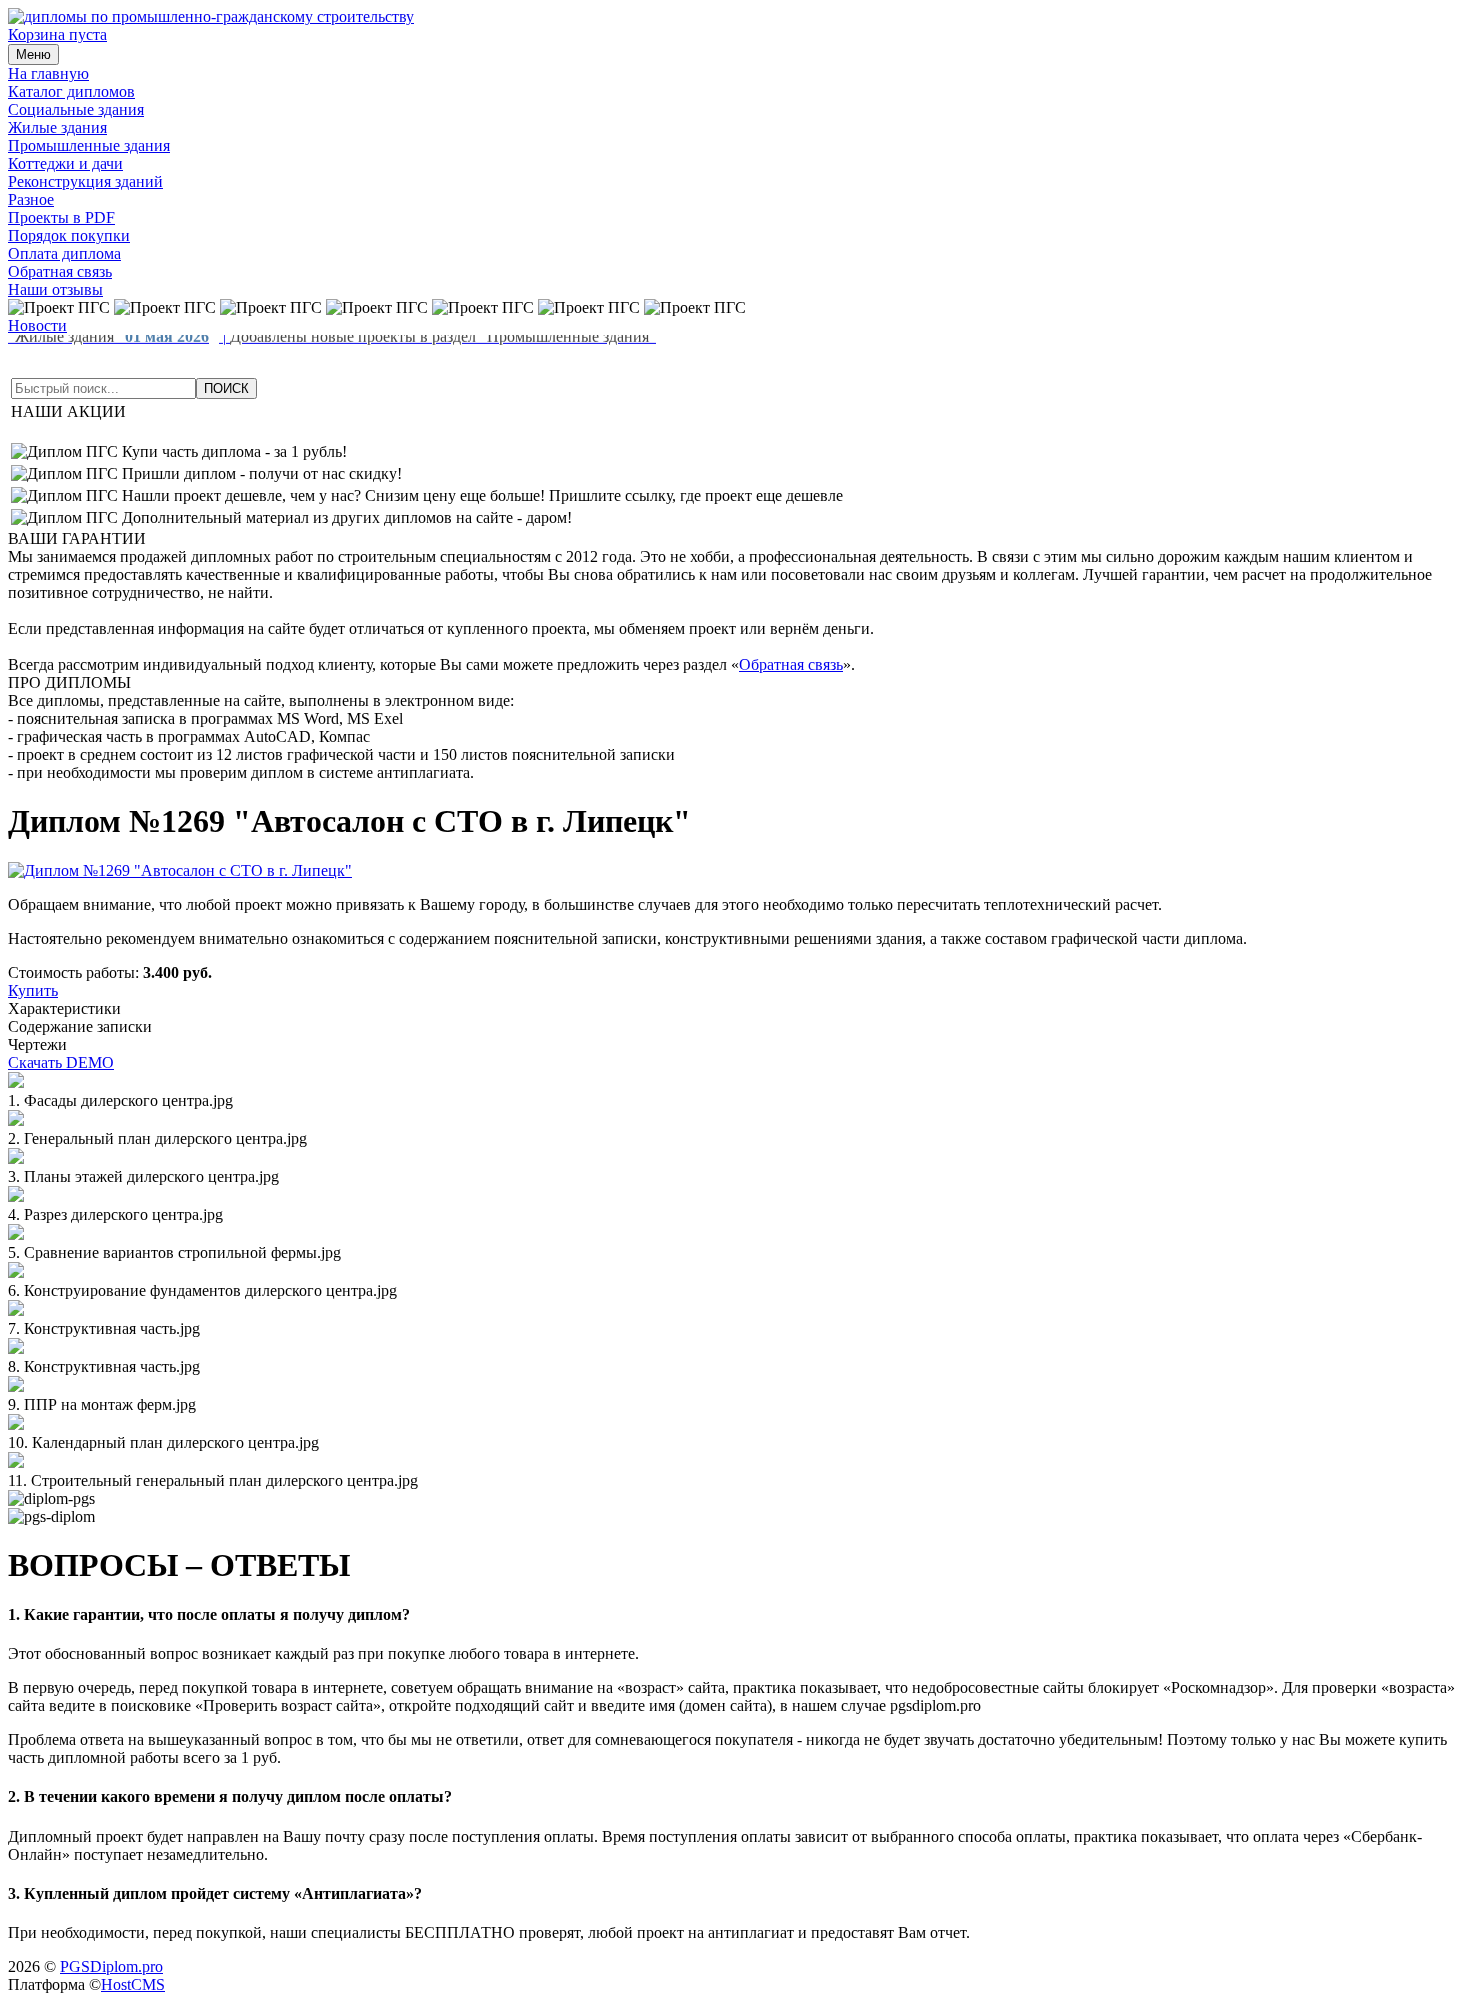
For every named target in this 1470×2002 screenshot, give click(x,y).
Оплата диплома (64, 253)
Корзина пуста (57, 34)
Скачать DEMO (61, 1062)
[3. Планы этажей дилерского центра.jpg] (16, 1158)
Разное (31, 199)
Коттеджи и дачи (65, 163)
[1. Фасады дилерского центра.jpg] (16, 1082)
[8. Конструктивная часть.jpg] (16, 1348)
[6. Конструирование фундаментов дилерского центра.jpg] (16, 1272)
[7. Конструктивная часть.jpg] (16, 1310)
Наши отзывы (55, 289)
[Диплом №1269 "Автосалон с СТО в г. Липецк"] (180, 870)
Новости (37, 325)
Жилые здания (57, 127)
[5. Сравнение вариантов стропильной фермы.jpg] (16, 1234)
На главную (48, 73)
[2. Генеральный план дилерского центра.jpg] (16, 1120)
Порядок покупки (69, 235)
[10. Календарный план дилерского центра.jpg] (16, 1424)
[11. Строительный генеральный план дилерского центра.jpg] (16, 1462)
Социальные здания (76, 109)
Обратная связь (60, 271)
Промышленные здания (89, 145)
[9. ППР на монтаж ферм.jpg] (16, 1386)
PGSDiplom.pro (111, 1966)
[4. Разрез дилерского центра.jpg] (16, 1196)
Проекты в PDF (61, 217)
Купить (33, 990)
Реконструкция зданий (85, 181)
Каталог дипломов (71, 91)
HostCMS (133, 1984)
